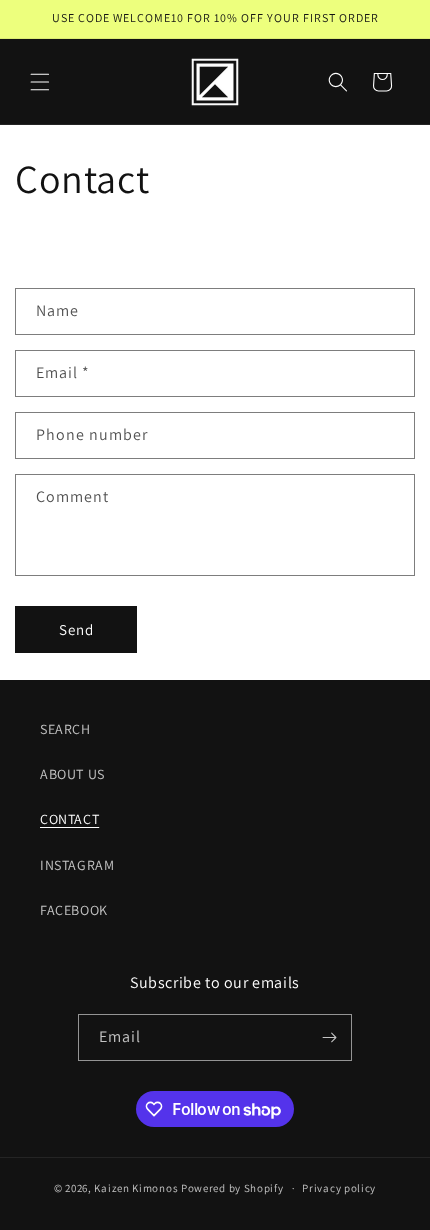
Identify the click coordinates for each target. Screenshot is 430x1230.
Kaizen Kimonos (136, 1188)
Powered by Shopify (232, 1188)
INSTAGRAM (77, 865)
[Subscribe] (329, 1037)
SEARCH (65, 729)
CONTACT (69, 819)
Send (76, 629)
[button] (40, 82)
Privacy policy (339, 1188)
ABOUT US (72, 774)
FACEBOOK (74, 910)
